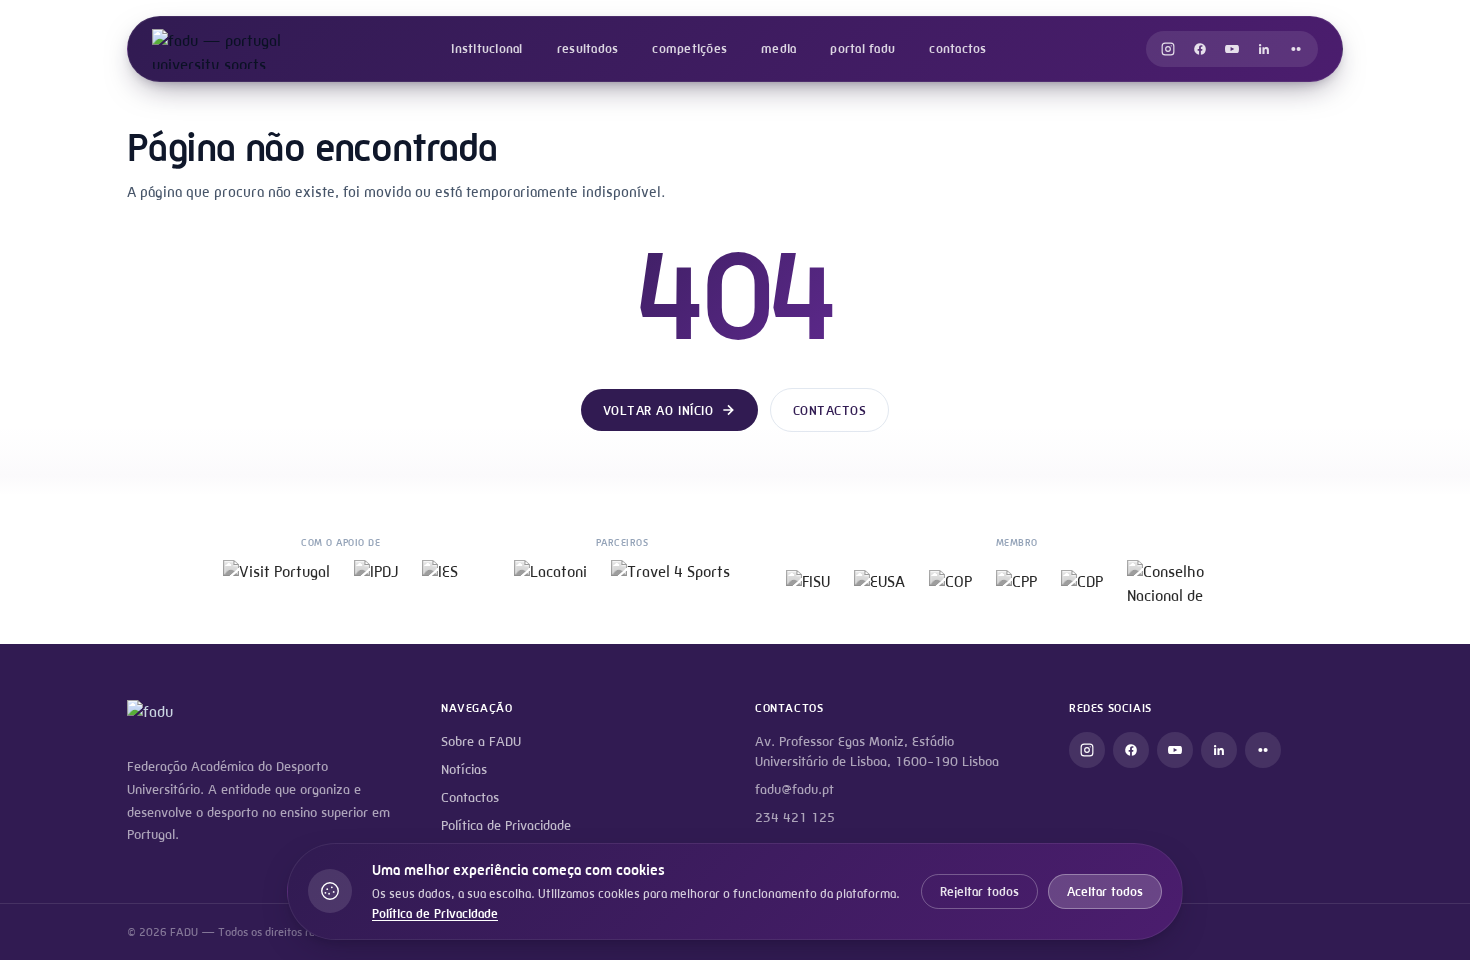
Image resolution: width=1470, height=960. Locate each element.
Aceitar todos (1105, 891)
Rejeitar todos (979, 891)
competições (689, 48)
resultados (588, 48)
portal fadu (862, 48)
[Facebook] (1200, 49)
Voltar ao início (658, 410)
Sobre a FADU (481, 741)
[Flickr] (1296, 49)
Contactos (830, 410)
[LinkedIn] (1264, 49)
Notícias (464, 769)
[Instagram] (1168, 49)
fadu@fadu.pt (794, 789)
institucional (486, 48)
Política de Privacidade (506, 825)
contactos (957, 48)
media (778, 48)
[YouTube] (1232, 49)
